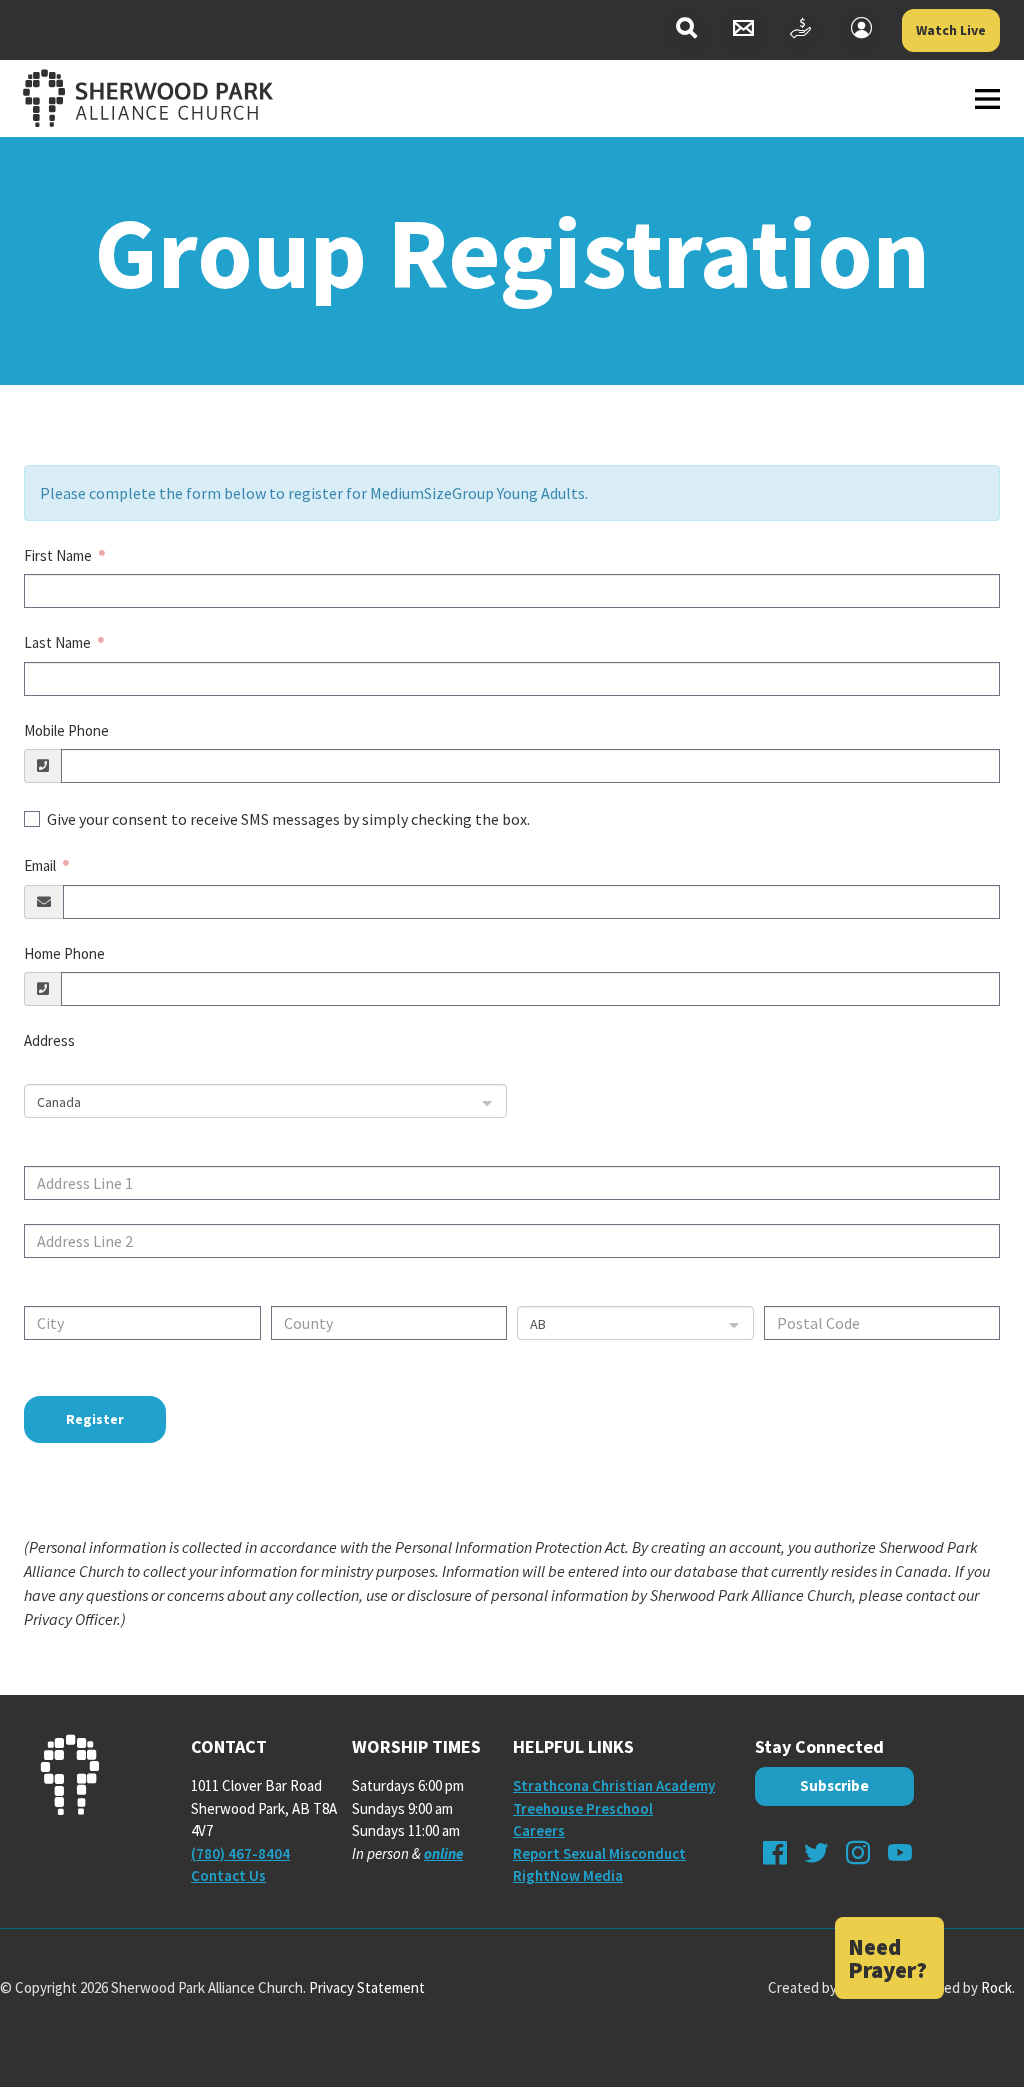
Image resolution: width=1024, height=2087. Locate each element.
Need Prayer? (887, 1958)
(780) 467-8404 (240, 1853)
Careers (539, 1830)
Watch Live (951, 30)
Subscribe (834, 1785)
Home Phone (64, 953)
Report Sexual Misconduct (599, 1853)
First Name (59, 555)
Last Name (59, 642)
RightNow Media (568, 1875)
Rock (996, 1987)
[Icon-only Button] (686, 30)
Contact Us (228, 1875)
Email (41, 865)
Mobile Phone (66, 730)
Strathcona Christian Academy (614, 1785)
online (443, 1853)
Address (49, 1040)
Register (95, 1419)
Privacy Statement (367, 1987)
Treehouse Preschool (583, 1808)
